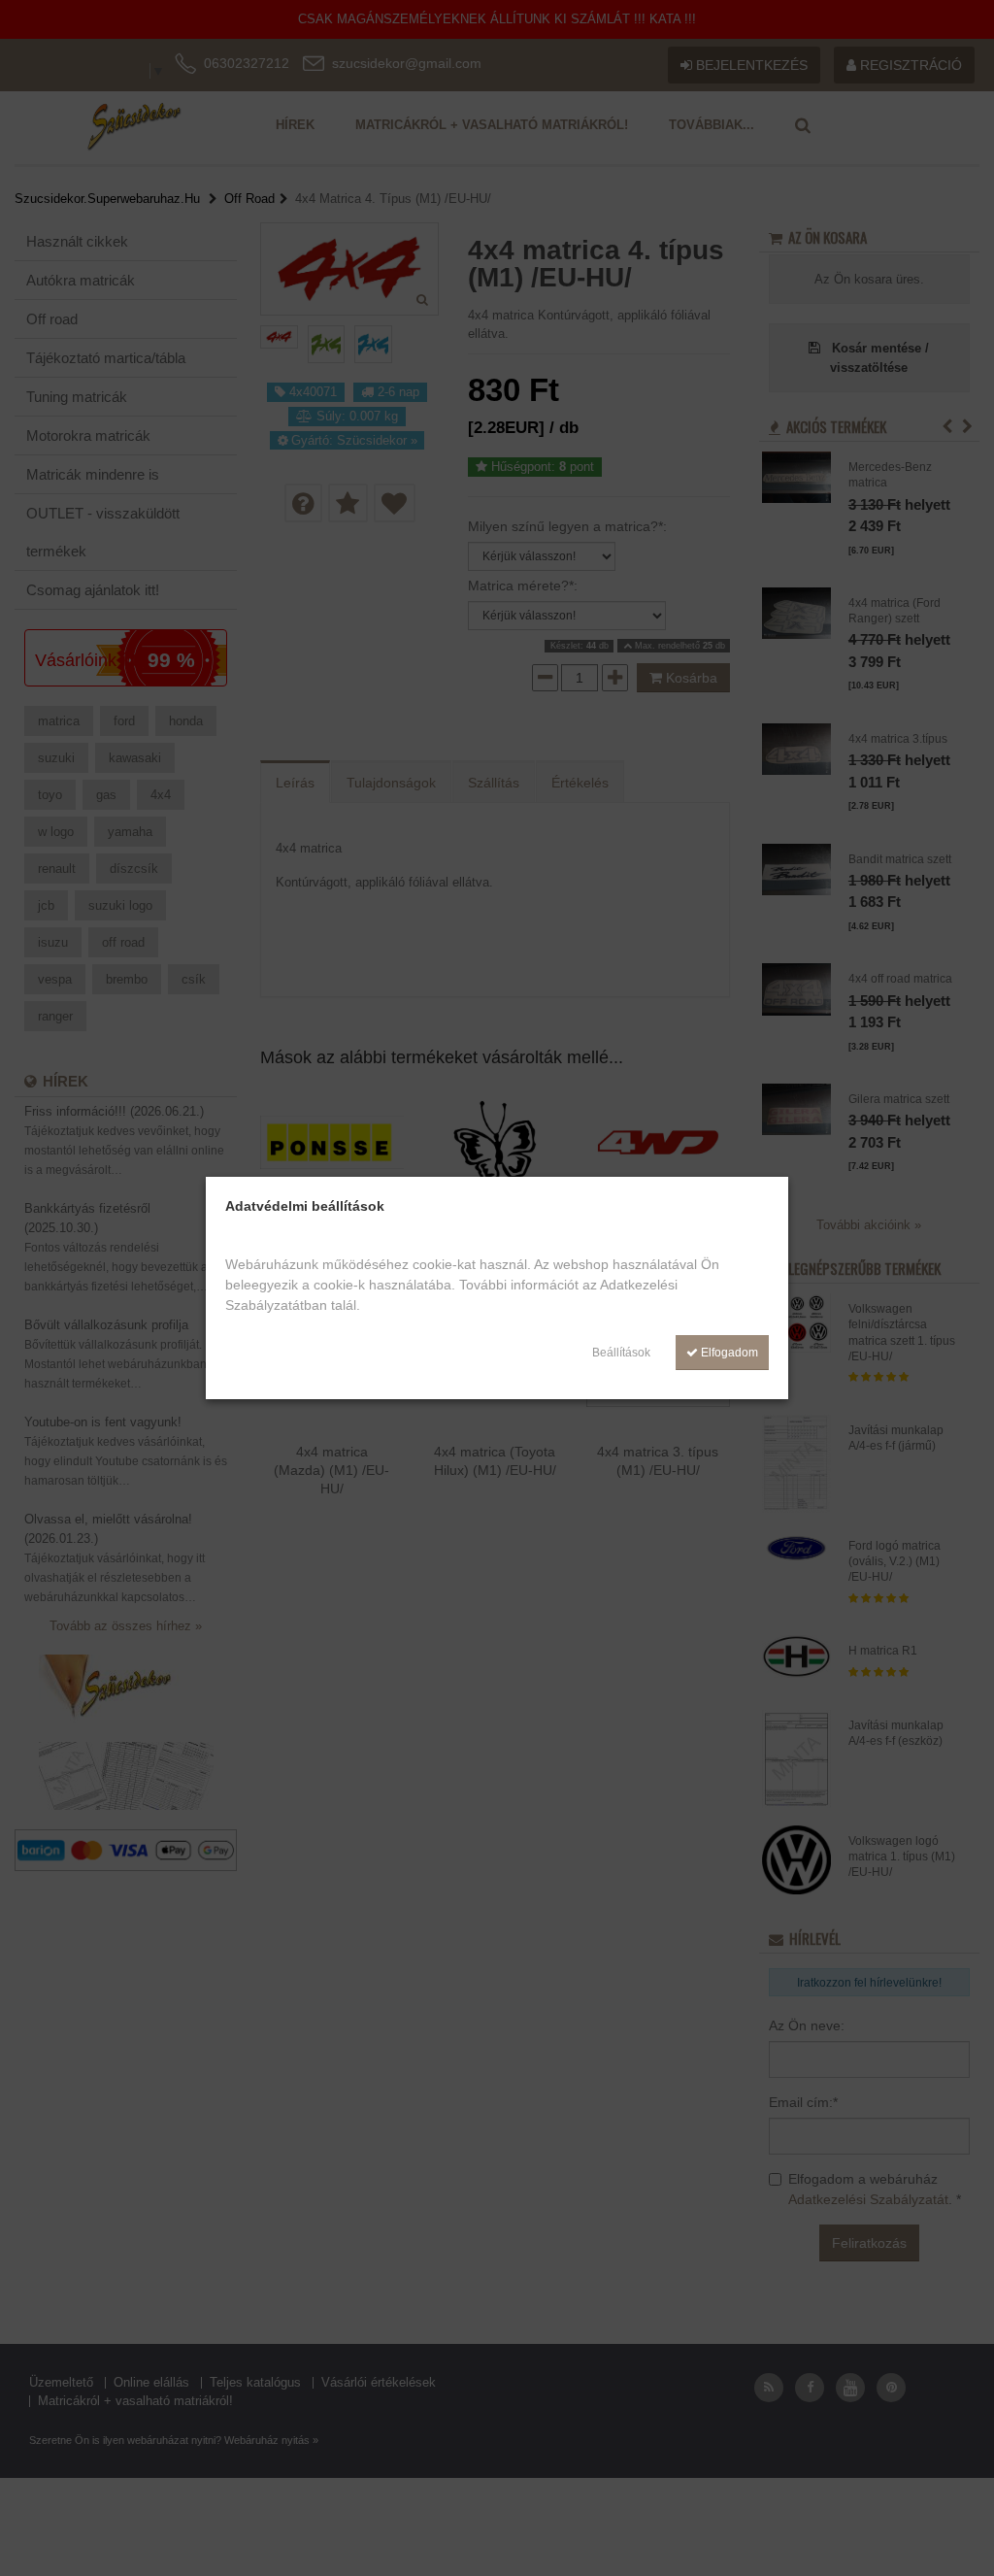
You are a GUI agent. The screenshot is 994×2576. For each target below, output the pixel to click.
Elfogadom (728, 1353)
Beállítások (621, 1353)
